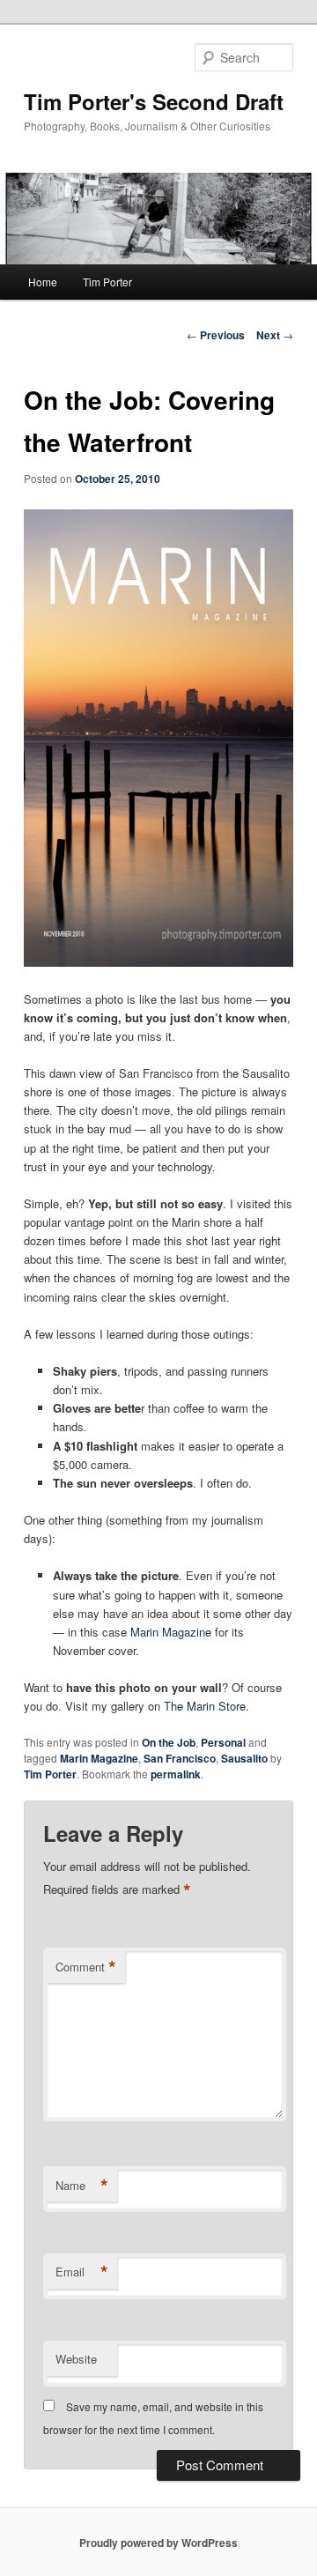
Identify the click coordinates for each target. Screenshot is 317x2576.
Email (82, 2272)
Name (82, 2186)
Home (43, 282)
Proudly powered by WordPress (158, 2543)
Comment (86, 1967)
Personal (223, 1742)
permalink (176, 1774)
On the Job (169, 1742)
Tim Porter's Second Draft (154, 101)
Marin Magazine (171, 1632)
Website (76, 2359)
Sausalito (244, 1758)
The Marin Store (205, 1706)
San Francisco (180, 1758)
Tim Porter (107, 282)
